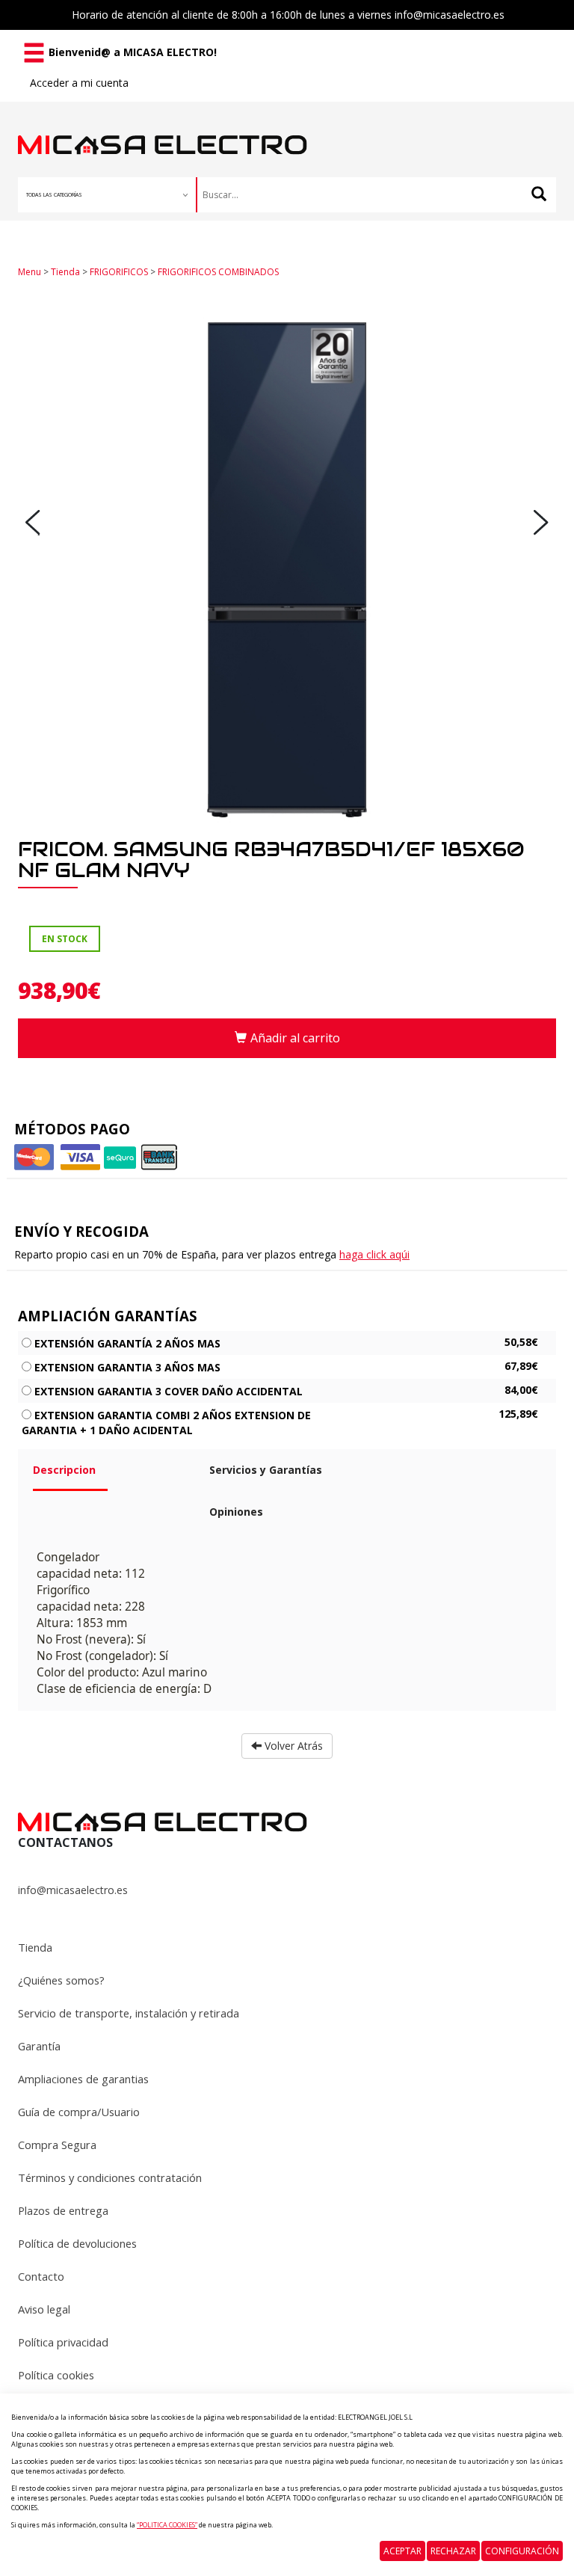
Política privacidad (63, 2342)
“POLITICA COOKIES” (167, 2525)
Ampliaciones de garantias (83, 2079)
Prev (33, 523)
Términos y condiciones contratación (110, 2177)
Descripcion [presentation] (64, 1470)
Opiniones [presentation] (236, 1512)
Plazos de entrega (63, 2210)
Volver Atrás (292, 1746)
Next (541, 523)
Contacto (41, 2276)
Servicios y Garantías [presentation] (266, 1470)
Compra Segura (57, 2145)
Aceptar (402, 2551)
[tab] (110, 1476)
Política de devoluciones (77, 2243)
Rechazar (453, 2551)
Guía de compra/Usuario (79, 2112)
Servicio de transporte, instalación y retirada (129, 2013)
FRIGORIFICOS (119, 272)
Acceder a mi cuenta (79, 83)
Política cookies (56, 2375)
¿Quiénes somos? (61, 1980)
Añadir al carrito (295, 1038)
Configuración (522, 2551)
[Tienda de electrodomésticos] (163, 128)
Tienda (65, 272)
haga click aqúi (374, 1254)
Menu (30, 272)
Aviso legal (44, 2309)
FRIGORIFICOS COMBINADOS (218, 272)
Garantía (39, 2046)
